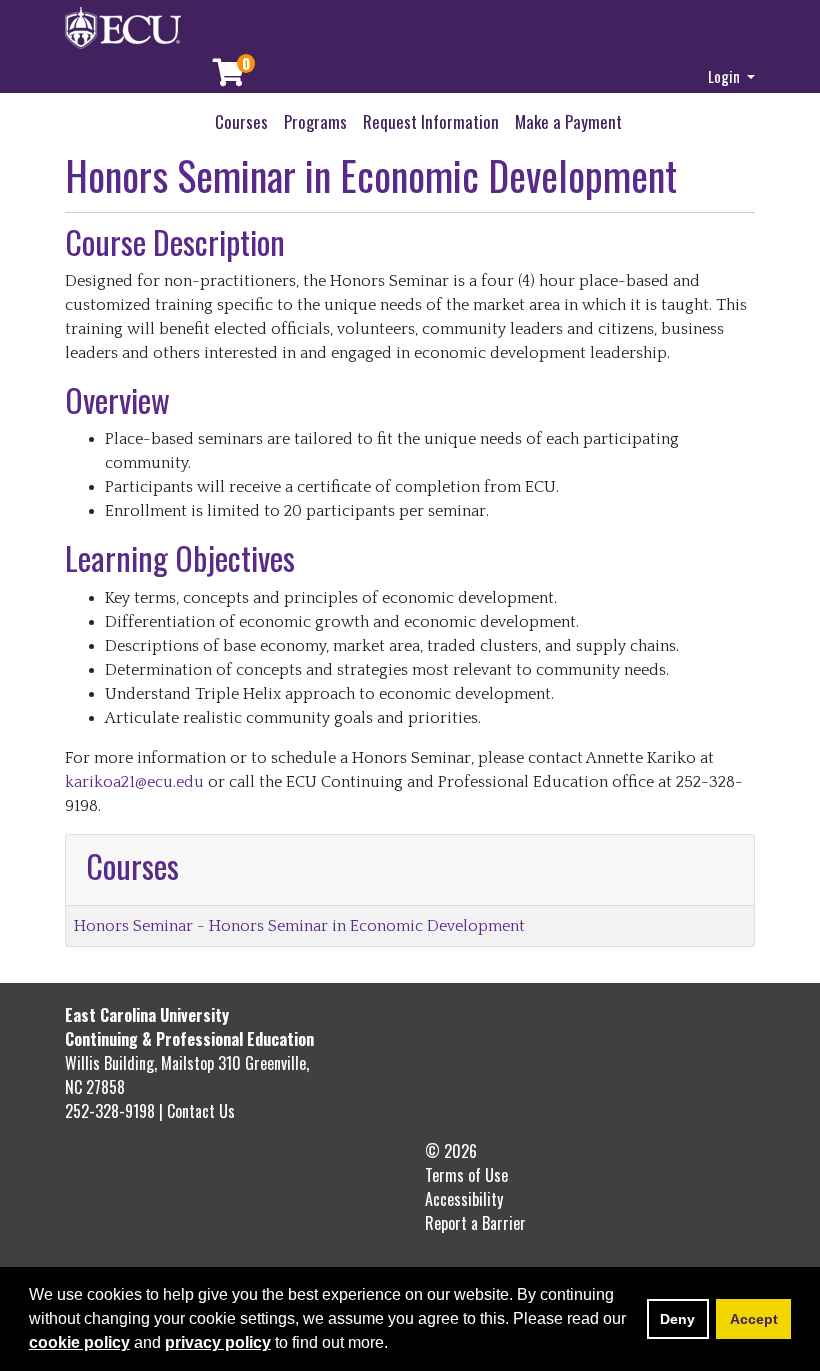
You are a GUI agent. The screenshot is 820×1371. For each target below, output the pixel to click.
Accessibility (464, 1199)
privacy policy (218, 1342)
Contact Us (201, 1111)
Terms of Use (466, 1175)
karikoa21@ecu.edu (134, 782)
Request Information (431, 121)
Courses (241, 121)
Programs (315, 121)
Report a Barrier (475, 1223)
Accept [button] (754, 1319)
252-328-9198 (112, 1111)
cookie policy (79, 1342)
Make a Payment (568, 121)
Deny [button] (677, 1319)
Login (725, 76)
